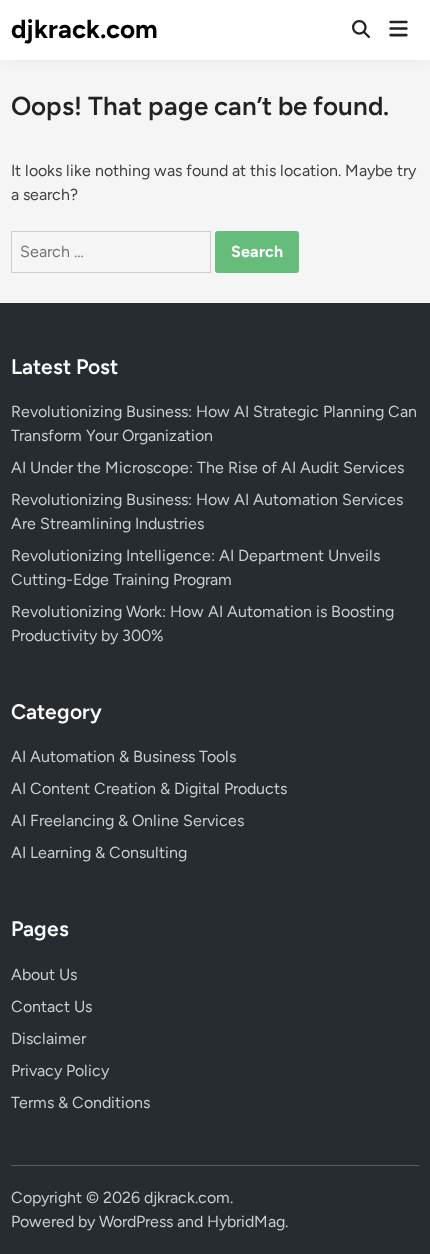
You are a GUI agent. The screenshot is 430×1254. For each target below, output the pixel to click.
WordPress (136, 1221)
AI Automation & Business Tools (123, 756)
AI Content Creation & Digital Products (149, 788)
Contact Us (51, 1006)
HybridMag (246, 1221)
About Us (44, 974)
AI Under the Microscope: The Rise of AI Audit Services (207, 467)
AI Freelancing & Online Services (127, 820)
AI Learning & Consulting (99, 852)
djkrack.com (84, 29)
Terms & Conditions (80, 1102)
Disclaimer (48, 1038)
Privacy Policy (60, 1070)
